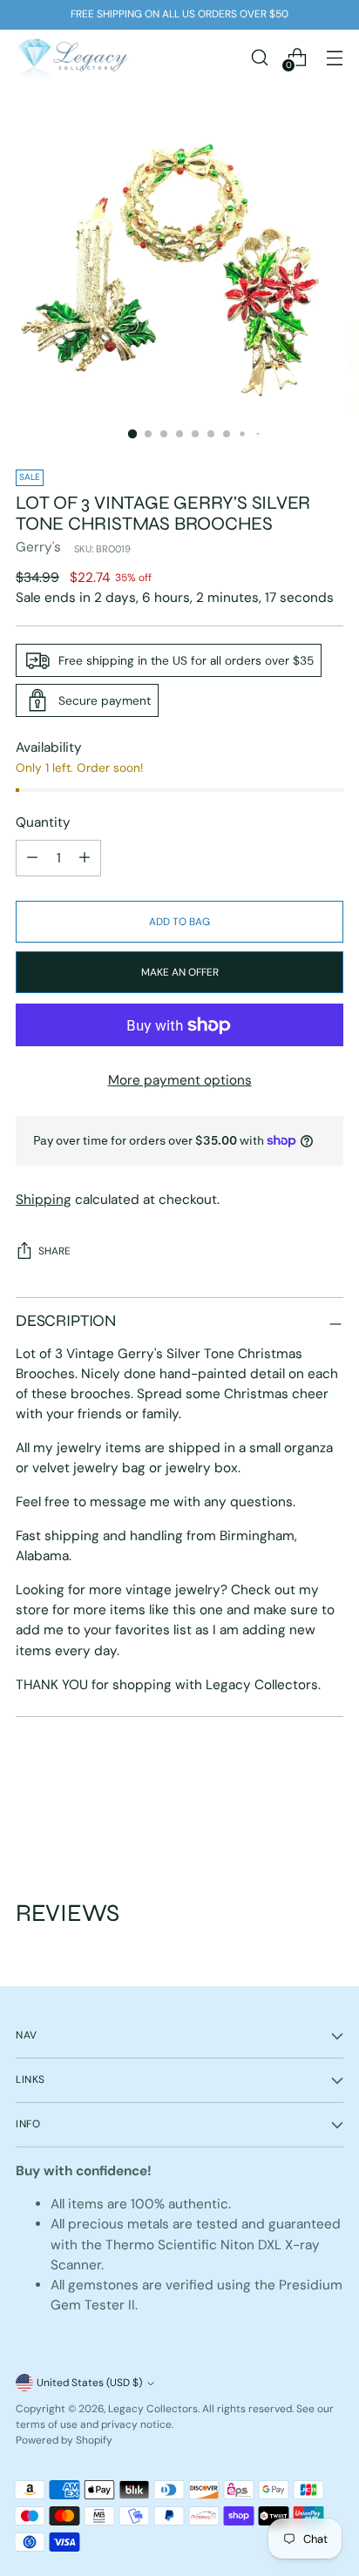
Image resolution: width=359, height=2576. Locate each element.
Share (54, 1251)
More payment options (180, 1080)
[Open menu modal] (334, 57)
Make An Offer (180, 972)
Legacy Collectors (153, 2409)
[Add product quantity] (32, 858)
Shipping (44, 1200)
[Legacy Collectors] (72, 57)
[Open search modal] (259, 57)
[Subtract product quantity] (85, 858)
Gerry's (38, 547)
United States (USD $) (89, 2383)
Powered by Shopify (64, 2440)
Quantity (43, 822)
